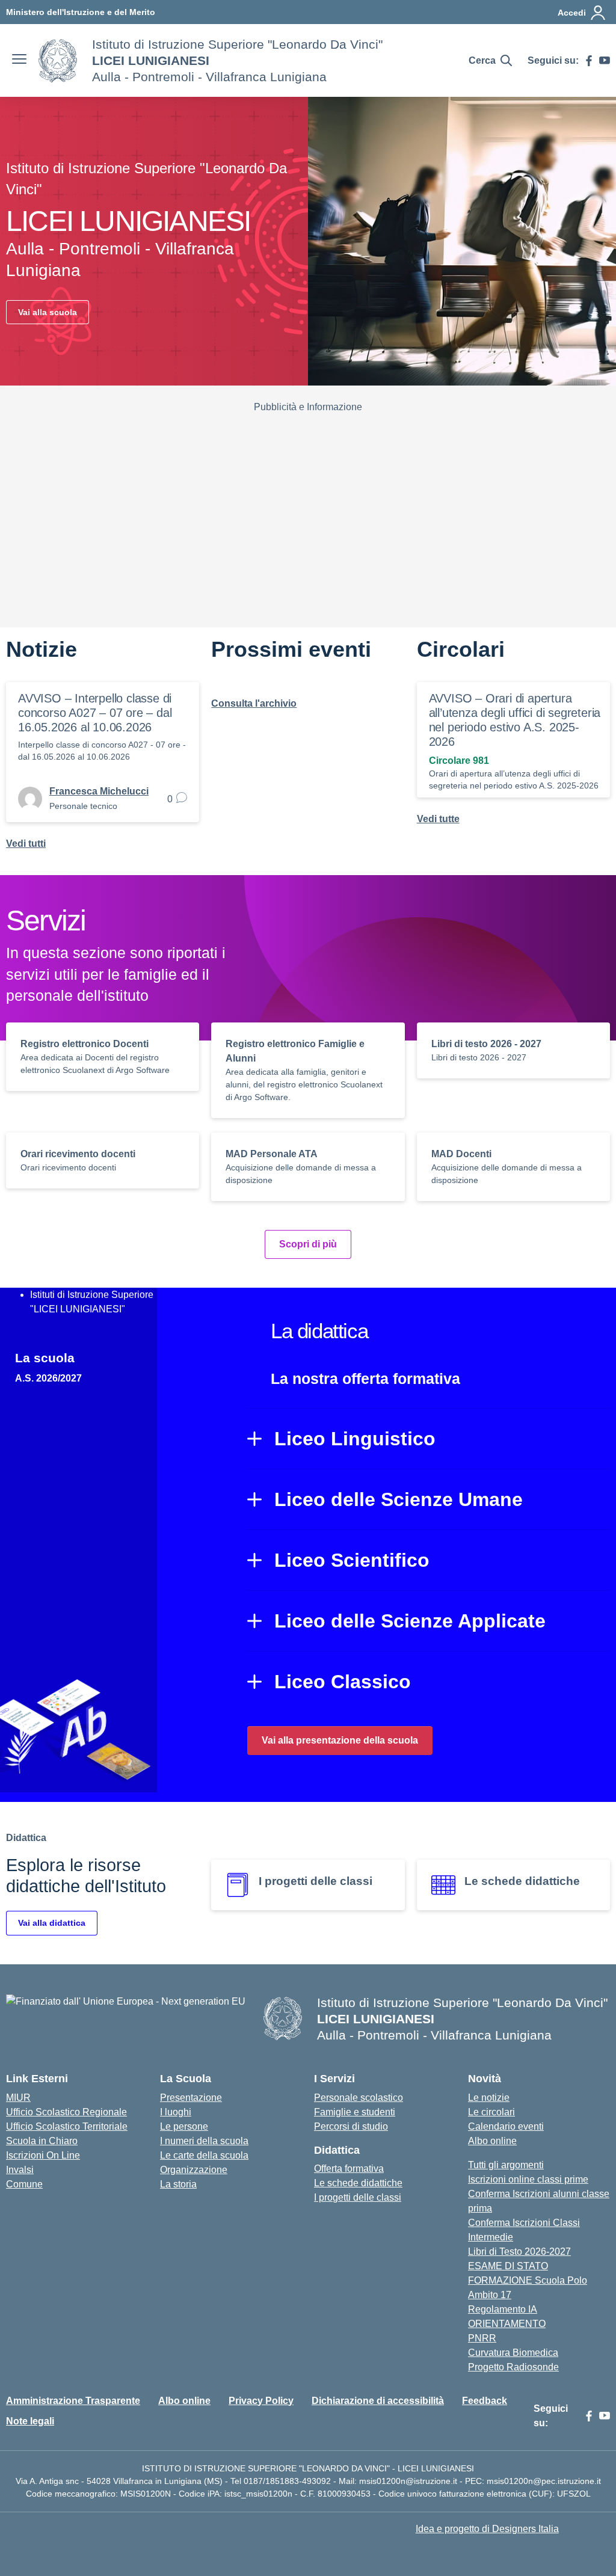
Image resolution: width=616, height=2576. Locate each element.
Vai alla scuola (48, 312)
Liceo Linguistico (355, 1439)
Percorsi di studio (351, 2126)
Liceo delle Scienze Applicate (410, 1621)
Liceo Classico (343, 1682)
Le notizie (489, 2098)
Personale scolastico (359, 2098)
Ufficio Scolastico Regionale (66, 2112)
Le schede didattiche (358, 2183)
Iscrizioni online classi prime (528, 2179)
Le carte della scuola (204, 2155)
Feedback (485, 2401)
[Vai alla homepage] (58, 61)
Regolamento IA (503, 2309)
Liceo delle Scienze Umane (399, 1499)
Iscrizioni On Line (43, 2155)
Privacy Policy (261, 2401)
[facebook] (589, 61)
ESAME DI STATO (508, 2266)
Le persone (184, 2126)
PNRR (482, 2338)
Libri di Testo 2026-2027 (519, 2252)
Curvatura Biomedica (513, 2353)
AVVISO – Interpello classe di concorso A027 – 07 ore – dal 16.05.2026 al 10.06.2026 (95, 713)
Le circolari (491, 2112)
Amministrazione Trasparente (73, 2401)
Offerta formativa (349, 2169)
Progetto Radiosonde (513, 2367)
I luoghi (176, 2112)
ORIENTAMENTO (507, 2324)
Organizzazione (194, 2170)
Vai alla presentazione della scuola (340, 1740)
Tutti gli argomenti (506, 2165)
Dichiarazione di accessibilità (378, 2401)
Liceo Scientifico (352, 1560)
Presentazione (191, 2098)
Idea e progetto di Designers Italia (487, 2529)
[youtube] (605, 61)
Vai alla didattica (52, 1923)
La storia (178, 2184)
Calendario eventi (506, 2126)
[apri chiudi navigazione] (19, 61)
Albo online (492, 2141)
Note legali (30, 2421)
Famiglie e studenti (355, 2112)
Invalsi (20, 2170)
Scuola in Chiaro (42, 2141)
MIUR (18, 2098)
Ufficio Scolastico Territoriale (67, 2126)
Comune (24, 2184)
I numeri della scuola (204, 2141)
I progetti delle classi (358, 2197)
